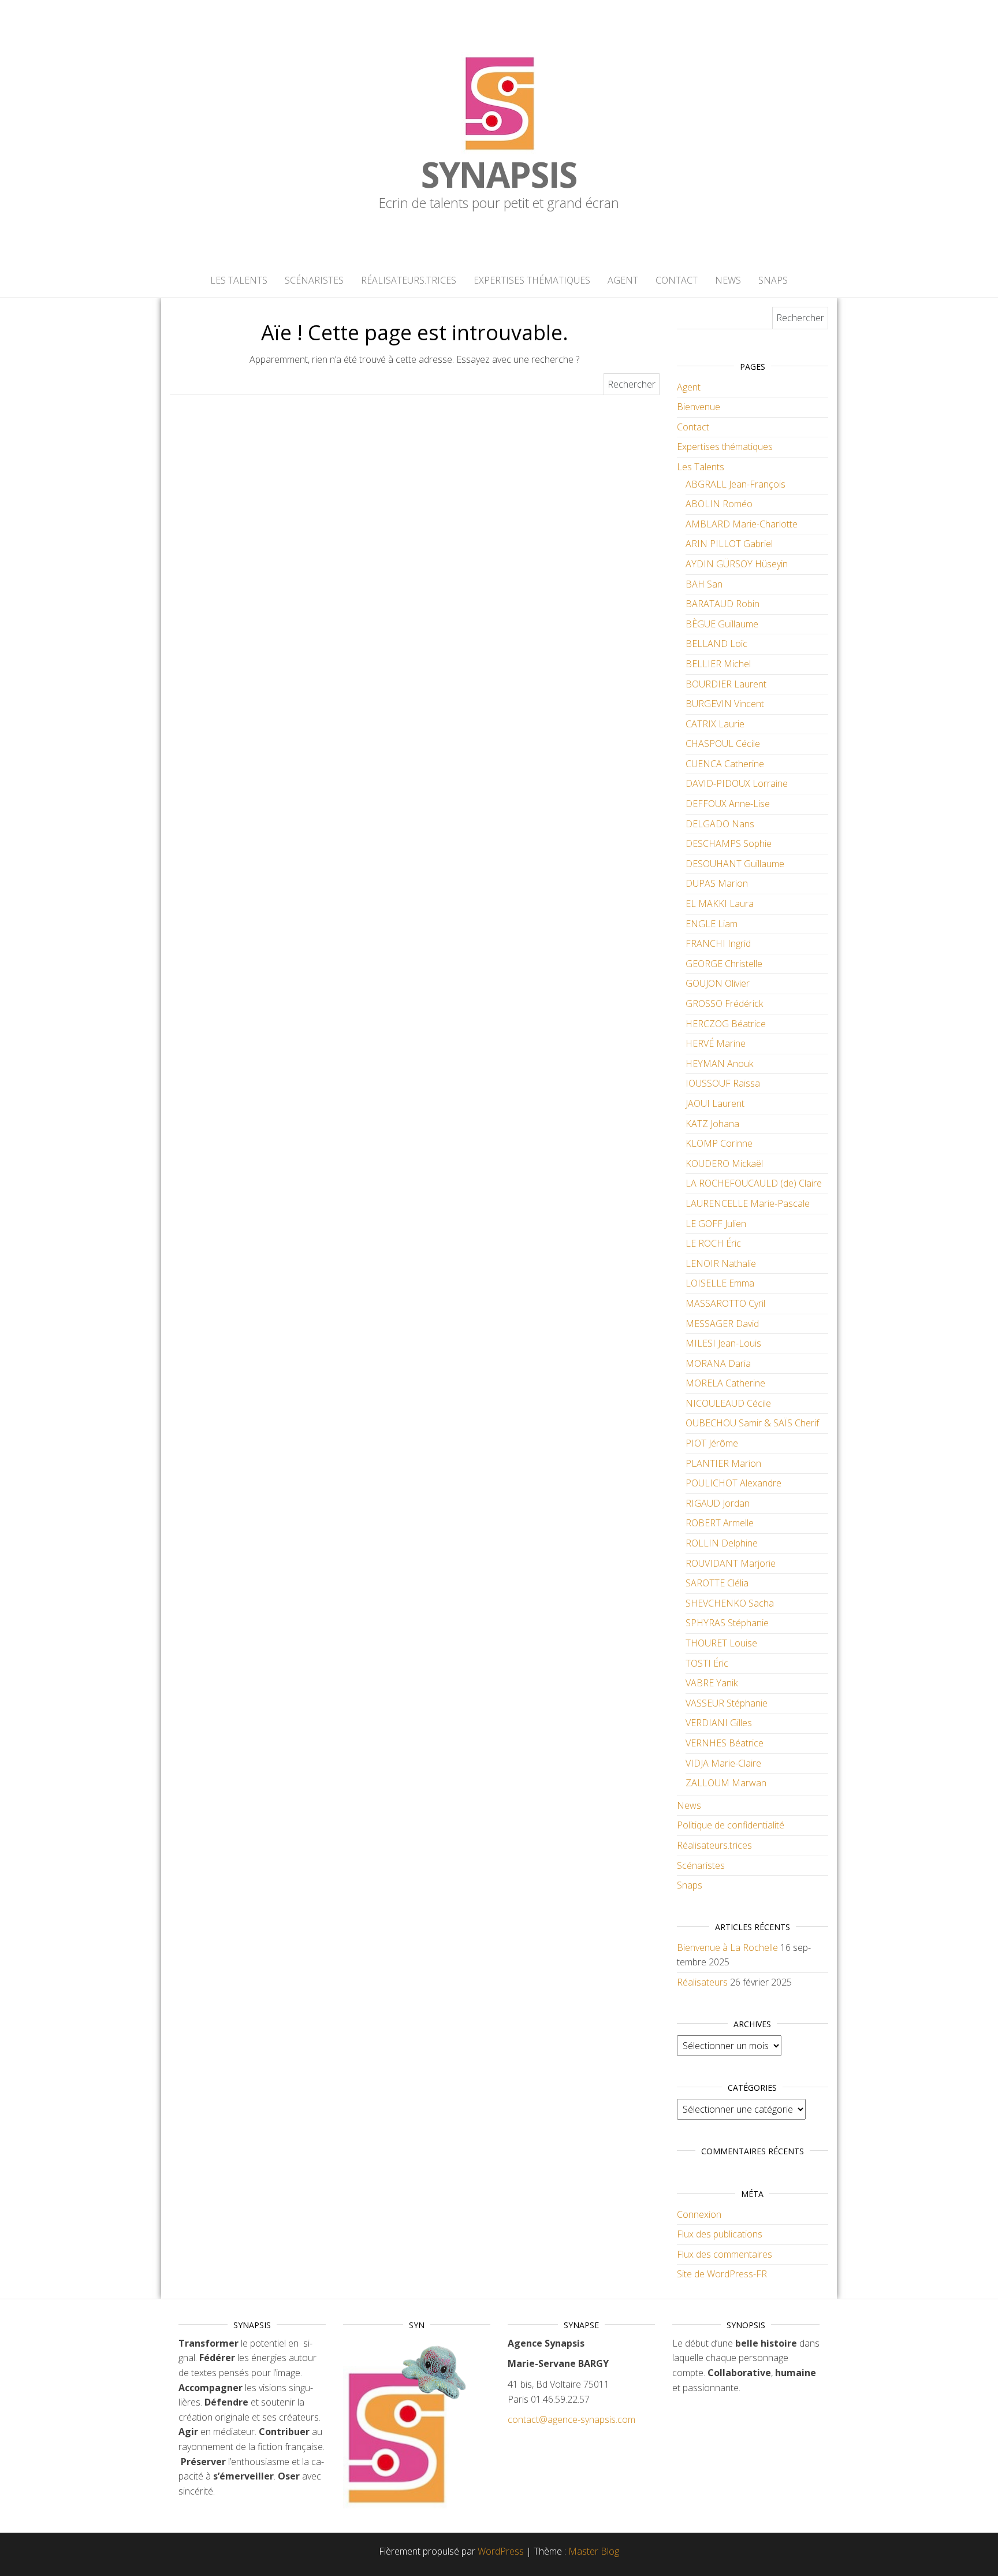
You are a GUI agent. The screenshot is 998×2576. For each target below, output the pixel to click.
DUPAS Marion (717, 883)
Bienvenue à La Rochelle (727, 1947)
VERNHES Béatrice (725, 1743)
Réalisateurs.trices (409, 280)
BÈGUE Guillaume (722, 624)
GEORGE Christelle (724, 964)
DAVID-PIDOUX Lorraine (737, 783)
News (728, 280)
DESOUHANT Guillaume (735, 864)
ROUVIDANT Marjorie (731, 1563)
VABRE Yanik (712, 1683)
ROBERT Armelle (720, 1523)
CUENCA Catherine (725, 764)
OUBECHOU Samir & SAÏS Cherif (752, 1423)
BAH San (704, 584)
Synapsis (499, 174)
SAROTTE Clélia (717, 1583)
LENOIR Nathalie (721, 1263)
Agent (623, 280)
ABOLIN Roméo (719, 504)
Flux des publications (720, 2234)
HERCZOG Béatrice (726, 1024)
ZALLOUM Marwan (726, 1783)
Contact (677, 280)
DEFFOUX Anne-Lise (728, 804)
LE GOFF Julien (716, 1224)
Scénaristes (314, 280)
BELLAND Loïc (716, 644)
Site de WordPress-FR (722, 2274)
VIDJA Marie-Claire (723, 1763)
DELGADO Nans (720, 824)
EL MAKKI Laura (720, 904)
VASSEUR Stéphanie (727, 1703)
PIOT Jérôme (712, 1443)
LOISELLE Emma (720, 1283)
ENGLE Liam (712, 924)
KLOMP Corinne (719, 1143)
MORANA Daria (718, 1363)
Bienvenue (699, 407)
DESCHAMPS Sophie (729, 843)
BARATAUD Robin (723, 604)
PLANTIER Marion (723, 1463)
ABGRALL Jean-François (736, 484)
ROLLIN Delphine (722, 1543)
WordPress (501, 2551)
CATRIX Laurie (715, 724)
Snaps (773, 280)
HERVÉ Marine (716, 1043)
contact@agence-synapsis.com (571, 2419)
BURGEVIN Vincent (725, 704)
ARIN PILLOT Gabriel (729, 544)
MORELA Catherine (725, 1383)
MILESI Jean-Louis (723, 1343)
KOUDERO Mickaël (724, 1164)
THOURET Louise (721, 1643)
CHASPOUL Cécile (723, 744)
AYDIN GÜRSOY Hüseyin (737, 564)
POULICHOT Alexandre (733, 1483)
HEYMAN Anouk (719, 1064)
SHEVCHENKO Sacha (730, 1603)
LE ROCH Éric (713, 1243)
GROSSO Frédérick (724, 1003)
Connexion (699, 2214)
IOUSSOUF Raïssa (723, 1083)
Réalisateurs (702, 1982)
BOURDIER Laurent (726, 684)
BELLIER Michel (718, 664)
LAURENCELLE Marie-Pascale (748, 1203)
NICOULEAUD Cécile (728, 1403)
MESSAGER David (722, 1324)
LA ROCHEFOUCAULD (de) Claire (754, 1183)
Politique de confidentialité (731, 1825)
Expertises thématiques (532, 280)
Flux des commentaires (725, 2254)
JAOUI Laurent (715, 1103)
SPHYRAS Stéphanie (727, 1623)
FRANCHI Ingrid (718, 943)
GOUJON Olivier (718, 983)
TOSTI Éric (707, 1663)
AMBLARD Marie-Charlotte (742, 524)
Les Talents (239, 280)
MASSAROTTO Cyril (725, 1303)
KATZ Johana (712, 1124)
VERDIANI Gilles (719, 1723)
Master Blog (594, 2551)
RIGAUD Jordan (718, 1503)
